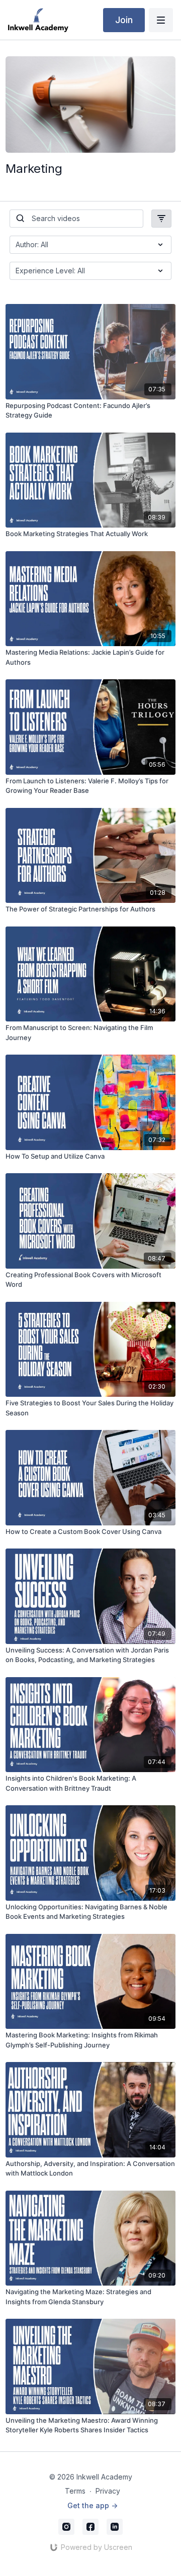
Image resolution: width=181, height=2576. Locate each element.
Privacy (108, 2491)
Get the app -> (93, 2505)
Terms (75, 2491)
